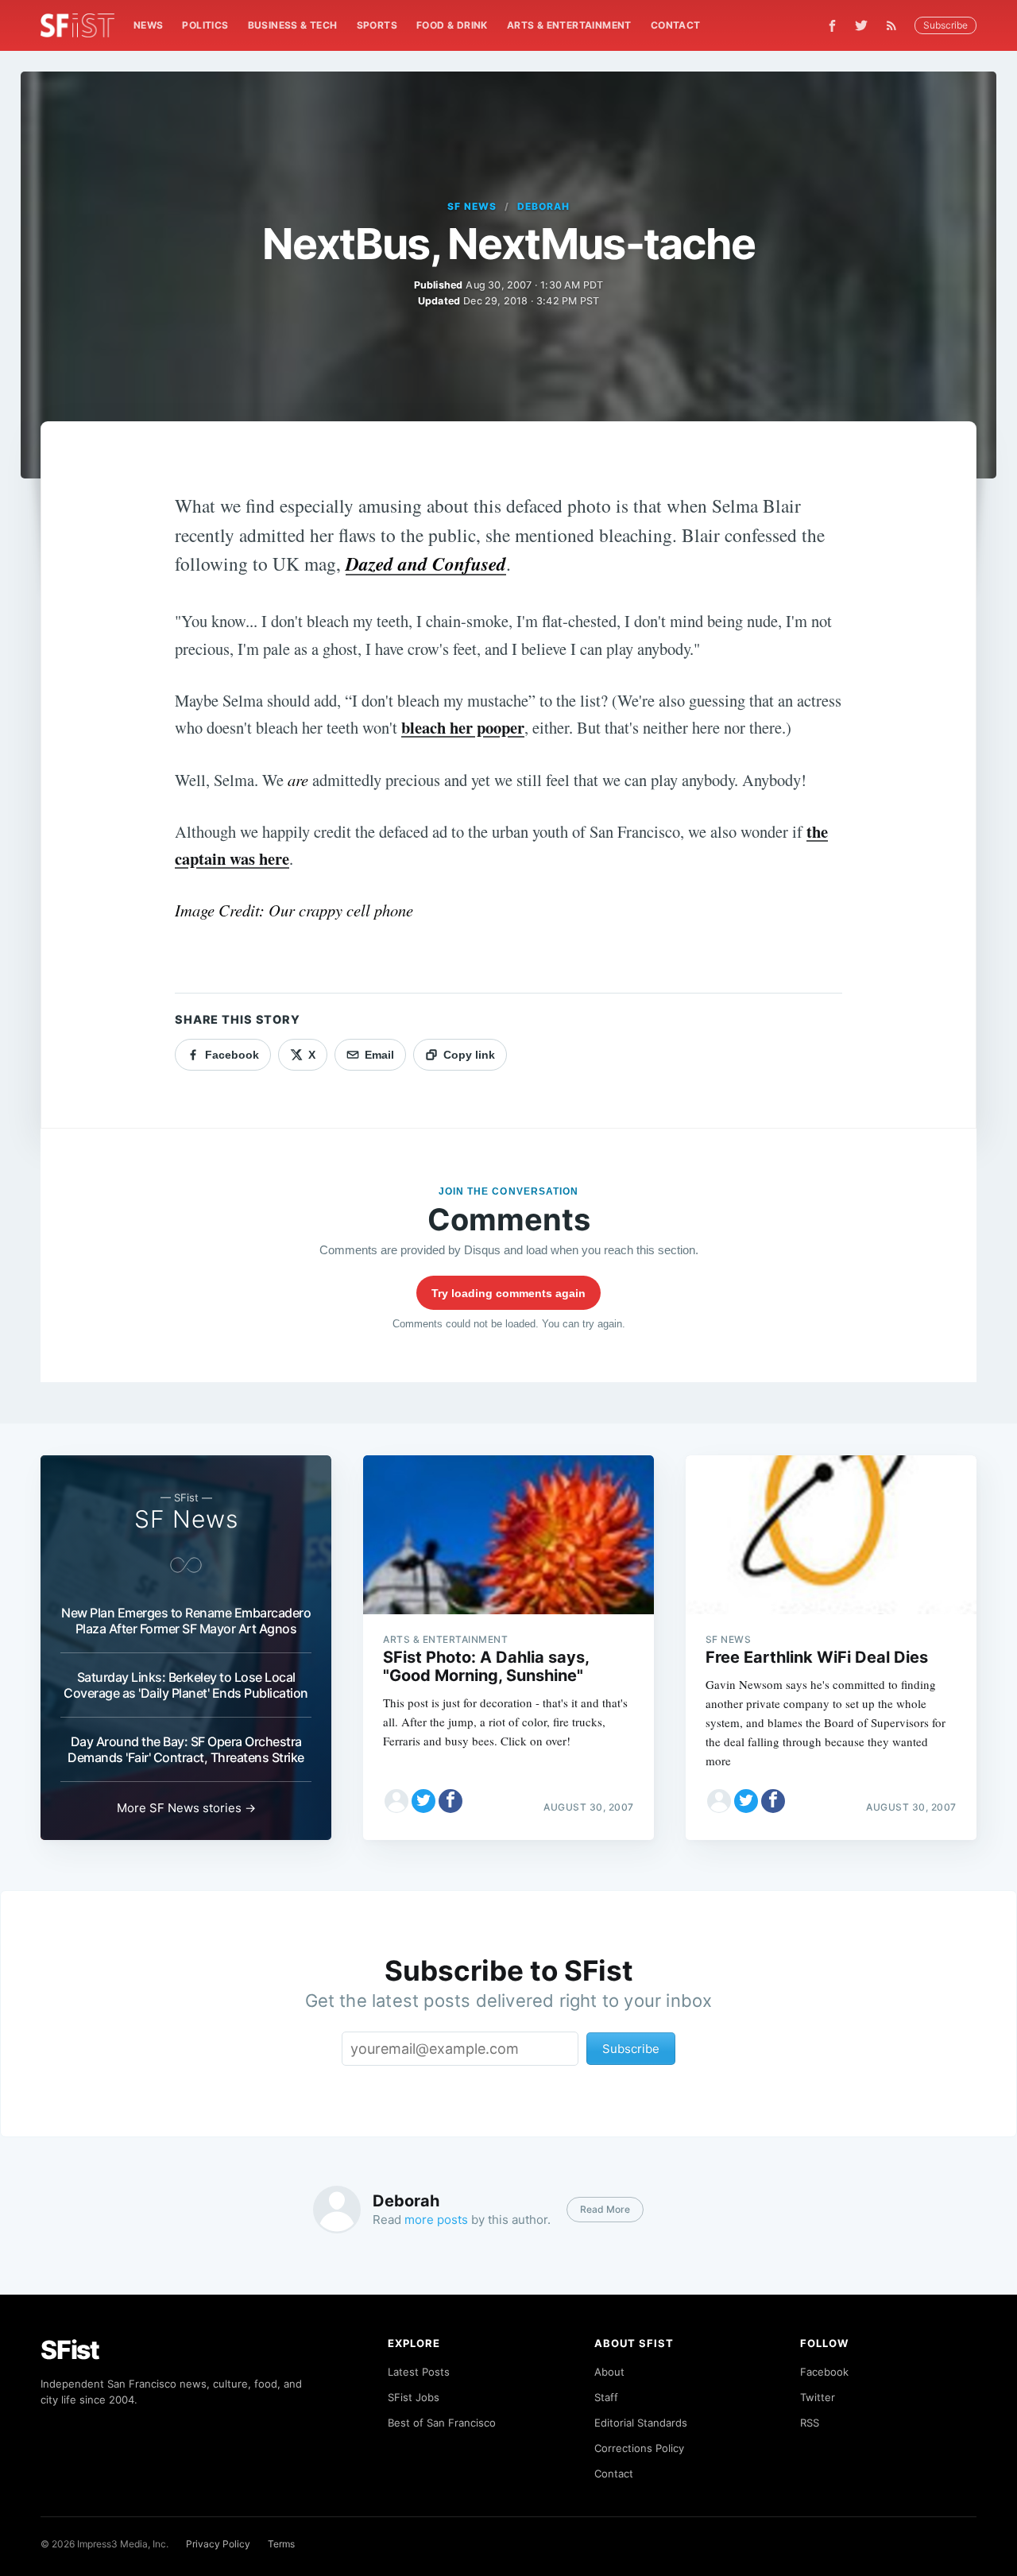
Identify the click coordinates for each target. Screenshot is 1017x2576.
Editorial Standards (641, 2423)
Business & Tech (293, 25)
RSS (810, 2423)
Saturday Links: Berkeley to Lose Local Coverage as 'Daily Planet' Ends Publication (186, 1685)
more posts (436, 2220)
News (149, 25)
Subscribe (945, 25)
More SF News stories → (186, 1808)
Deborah (543, 206)
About (609, 2372)
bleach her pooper (463, 727)
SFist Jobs (414, 2397)
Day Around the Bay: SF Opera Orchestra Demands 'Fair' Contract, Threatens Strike (186, 1749)
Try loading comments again (508, 1293)
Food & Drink (452, 25)
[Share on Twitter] (423, 1801)
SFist (70, 2350)
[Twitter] (861, 25)
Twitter (818, 2397)
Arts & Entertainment (569, 25)
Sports (377, 25)
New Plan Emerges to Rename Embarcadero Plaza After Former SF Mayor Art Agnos (186, 1621)
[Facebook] (832, 26)
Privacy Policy (218, 2544)
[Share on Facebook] (450, 1801)
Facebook (824, 2372)
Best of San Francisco (442, 2423)
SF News (472, 206)
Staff (606, 2397)
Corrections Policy (639, 2448)
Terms (281, 2544)
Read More (605, 2209)
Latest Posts (419, 2372)
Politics (205, 25)
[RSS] (895, 25)
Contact (676, 25)
